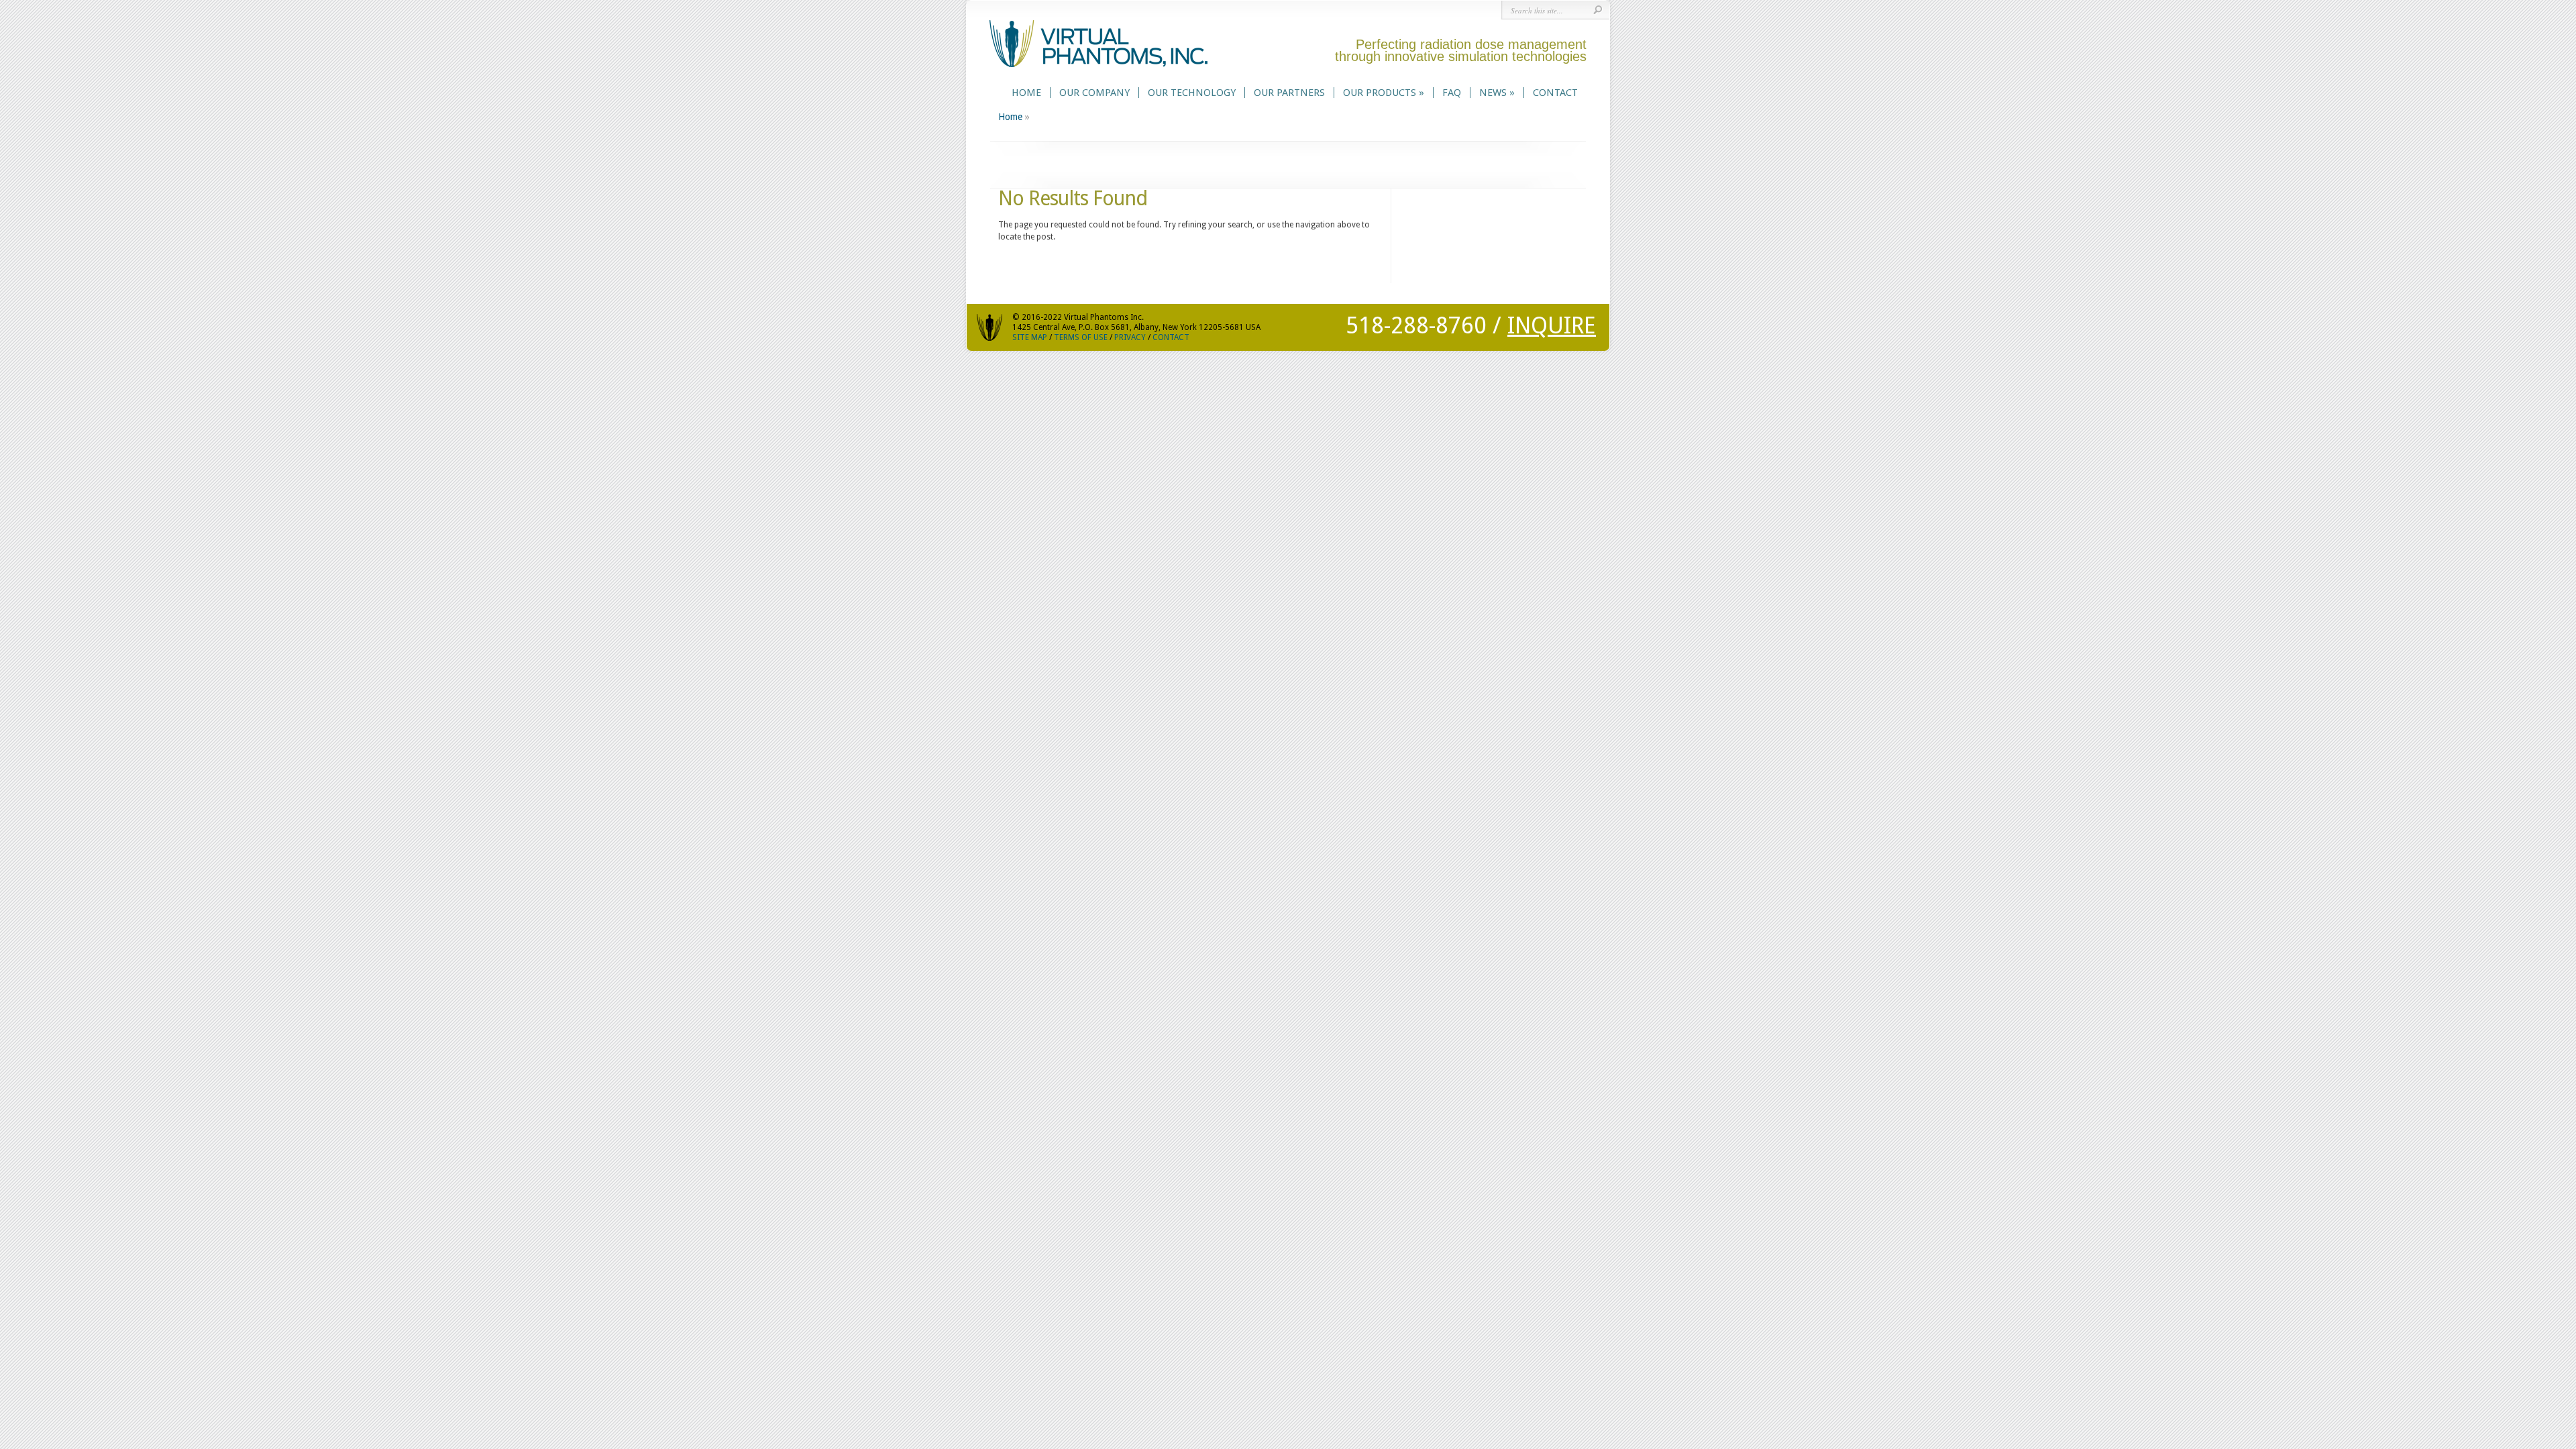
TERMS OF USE (1081, 337)
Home (1026, 93)
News (1497, 93)
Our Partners (1289, 93)
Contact (1555, 93)
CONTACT (1171, 337)
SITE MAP (1030, 337)
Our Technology (1192, 93)
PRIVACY (1130, 337)
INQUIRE (1552, 325)
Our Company (1094, 93)
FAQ (1452, 93)
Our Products (1384, 93)
